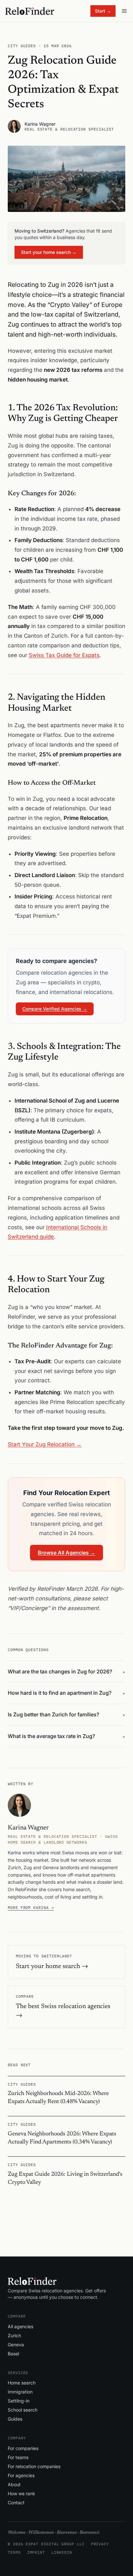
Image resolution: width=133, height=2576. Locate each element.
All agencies (20, 2326)
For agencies (21, 2475)
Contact (16, 2503)
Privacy (100, 2544)
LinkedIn (61, 2552)
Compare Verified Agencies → (55, 1009)
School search (23, 2410)
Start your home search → (49, 252)
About (14, 2484)
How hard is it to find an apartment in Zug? (66, 1693)
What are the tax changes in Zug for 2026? (66, 1671)
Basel (13, 2354)
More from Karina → (31, 1907)
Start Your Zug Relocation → (45, 1444)
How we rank (21, 2493)
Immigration (20, 2392)
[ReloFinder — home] (30, 11)
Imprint (36, 2552)
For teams (18, 2457)
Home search (22, 2383)
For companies (23, 2448)
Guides (15, 2419)
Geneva (16, 2345)
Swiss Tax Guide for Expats (64, 655)
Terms (14, 2552)
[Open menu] (124, 11)
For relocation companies (34, 2466)
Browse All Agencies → (66, 1553)
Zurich (14, 2335)
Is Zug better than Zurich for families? (66, 1714)
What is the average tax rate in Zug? (66, 1736)
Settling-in (19, 2401)
